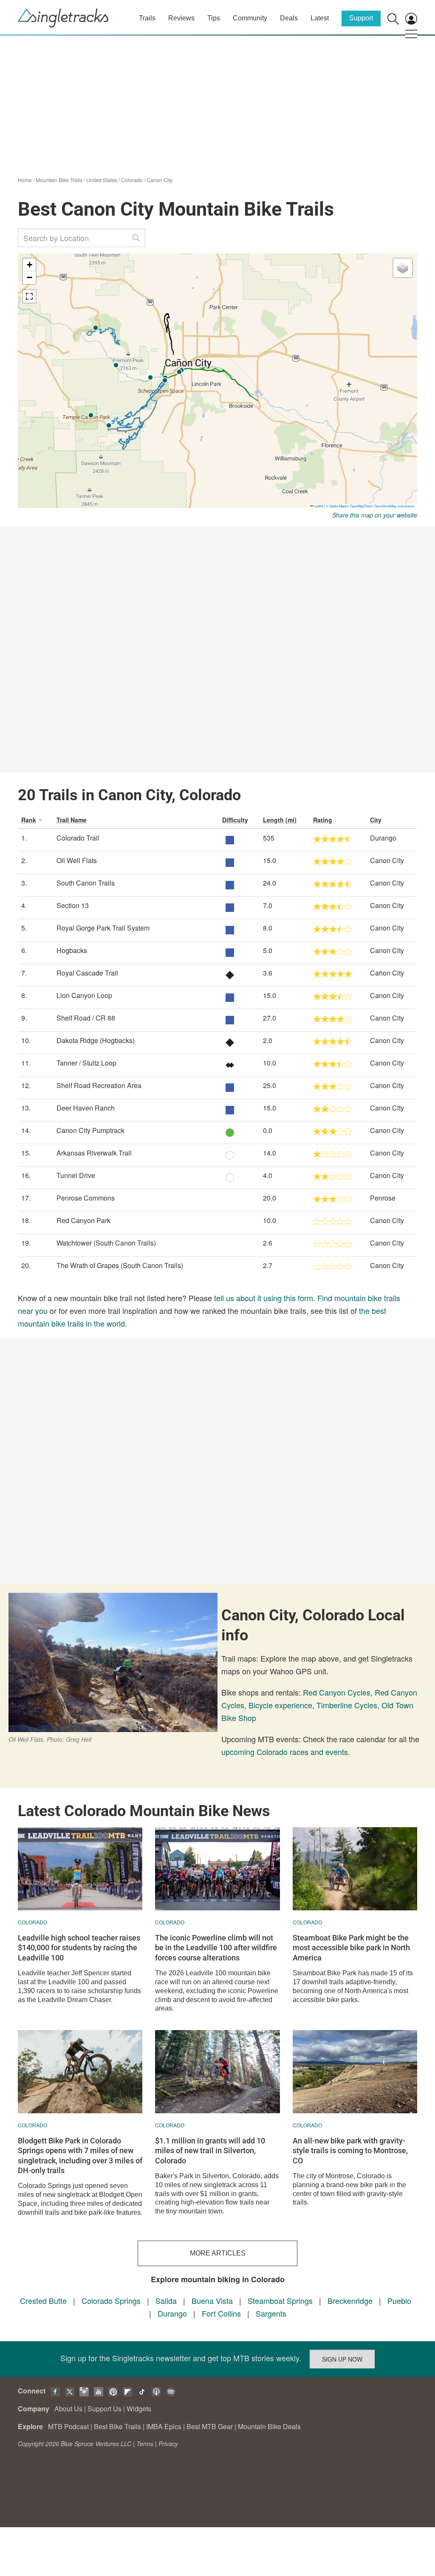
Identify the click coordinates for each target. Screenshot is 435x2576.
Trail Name (72, 820)
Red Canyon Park (83, 1220)
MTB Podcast (68, 2426)
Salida (166, 2300)
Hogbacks (72, 950)
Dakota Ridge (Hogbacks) (96, 1040)
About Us (68, 2409)
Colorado (132, 180)
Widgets (139, 2409)
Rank (29, 820)
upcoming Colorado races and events (285, 1752)
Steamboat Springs (280, 2300)
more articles (218, 2253)
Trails (147, 18)
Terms (145, 2444)
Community (250, 18)
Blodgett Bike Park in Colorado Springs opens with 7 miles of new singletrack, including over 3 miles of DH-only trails (80, 2156)
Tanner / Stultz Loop (86, 1063)
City (376, 820)
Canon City (160, 180)
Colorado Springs (111, 2300)
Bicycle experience (280, 1705)
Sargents (271, 2313)
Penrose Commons (86, 1198)
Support (361, 18)
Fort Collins (221, 2313)
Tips (214, 18)
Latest (320, 18)
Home (25, 180)
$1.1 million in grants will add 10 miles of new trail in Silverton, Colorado (210, 2151)
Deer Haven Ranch (86, 1108)
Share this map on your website (375, 515)
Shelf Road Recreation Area (99, 1085)
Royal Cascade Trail (87, 973)
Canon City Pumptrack (90, 1130)
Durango (172, 2313)
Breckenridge (350, 2300)
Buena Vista (212, 2300)
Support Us (105, 2409)
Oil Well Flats (77, 860)
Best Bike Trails (117, 2426)
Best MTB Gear (210, 2426)
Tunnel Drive (76, 1175)
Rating (323, 820)
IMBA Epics (164, 2426)
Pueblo (399, 2300)
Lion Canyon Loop (84, 995)
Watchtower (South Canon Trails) (106, 1243)
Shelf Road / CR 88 (86, 1018)
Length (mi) (280, 820)
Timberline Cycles (347, 1705)
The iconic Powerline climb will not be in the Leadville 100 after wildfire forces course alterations (216, 1948)
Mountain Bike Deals (269, 2426)
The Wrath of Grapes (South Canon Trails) (120, 1265)
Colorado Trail (78, 838)
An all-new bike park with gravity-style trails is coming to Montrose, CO (350, 2151)
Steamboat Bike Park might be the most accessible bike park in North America (351, 1948)
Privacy (168, 2444)
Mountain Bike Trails (59, 180)
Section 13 (73, 905)
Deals (289, 18)
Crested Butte (43, 2300)
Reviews (181, 18)
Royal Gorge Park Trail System (103, 928)
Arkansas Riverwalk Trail (94, 1153)
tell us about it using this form (264, 1298)
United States (102, 180)
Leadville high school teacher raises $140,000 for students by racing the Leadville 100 (79, 1948)
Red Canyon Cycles (337, 1692)
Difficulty (235, 820)
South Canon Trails (86, 883)
